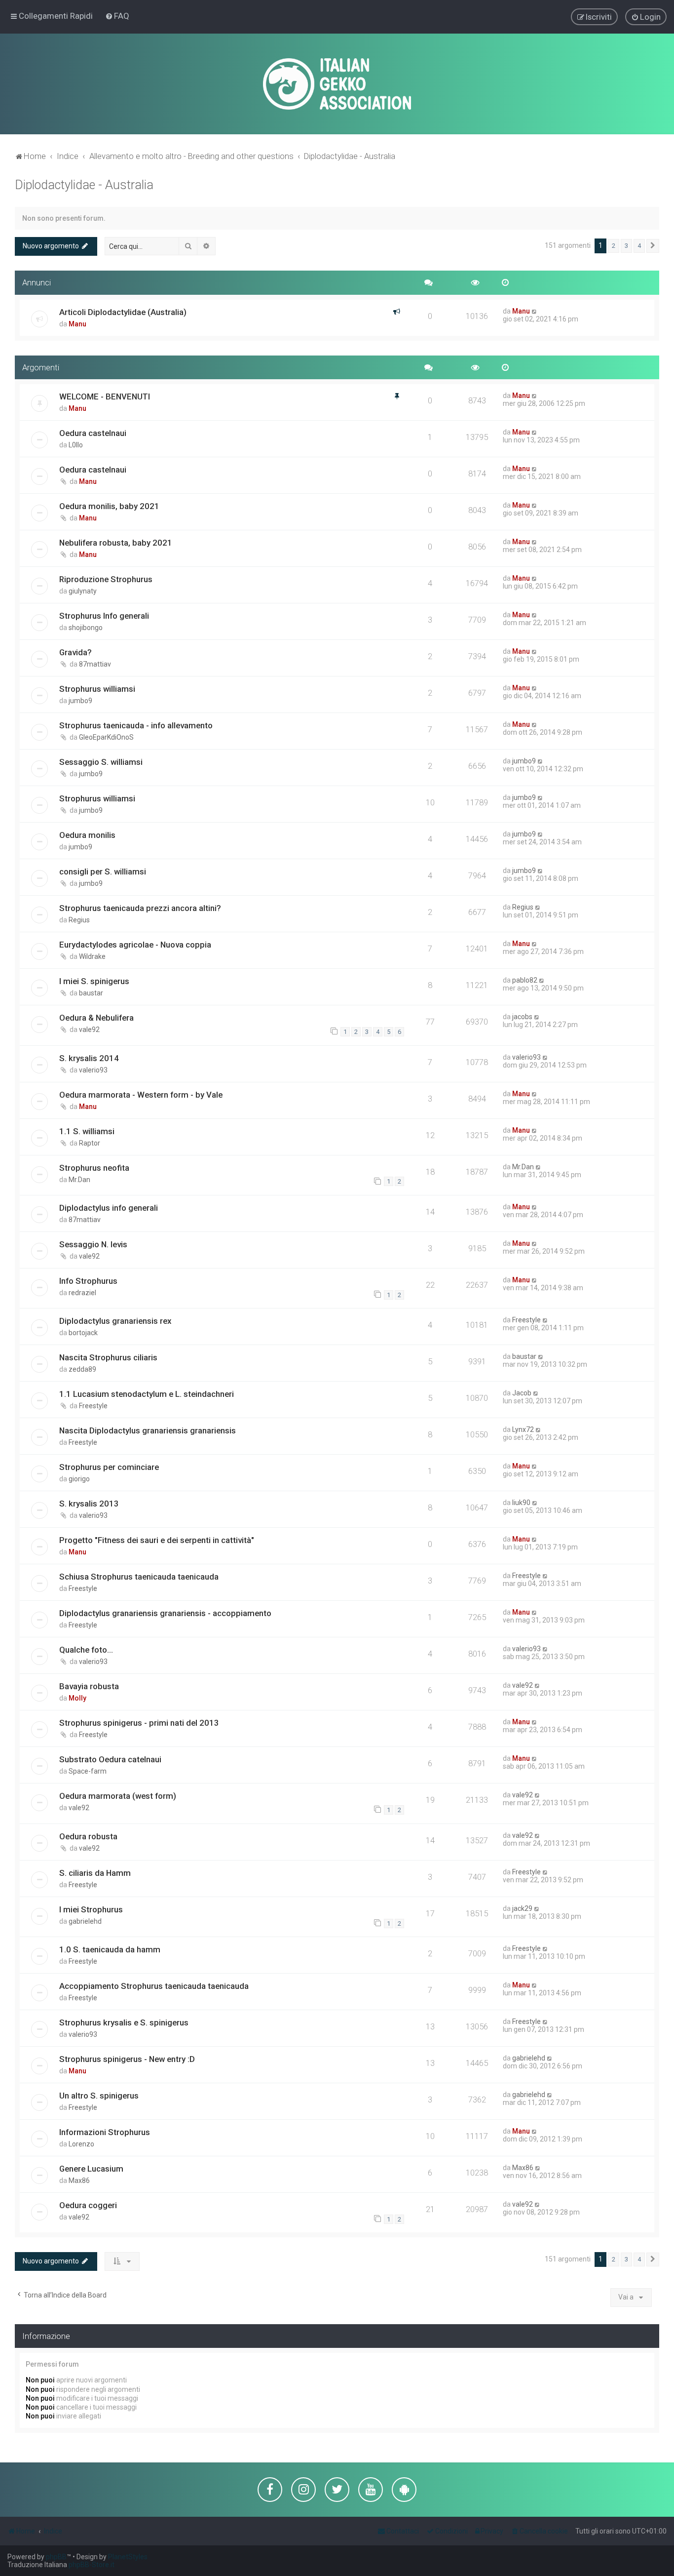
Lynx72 (523, 1429)
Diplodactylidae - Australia (84, 185)
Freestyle (526, 1320)
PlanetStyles (128, 2557)
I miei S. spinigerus (94, 981)
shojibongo (86, 628)
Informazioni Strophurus (105, 2132)
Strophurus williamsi (97, 689)
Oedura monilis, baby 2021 (109, 506)
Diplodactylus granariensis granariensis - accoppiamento (165, 1613)
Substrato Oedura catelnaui (110, 1759)
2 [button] (614, 246)
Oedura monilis (87, 835)
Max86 (79, 2180)
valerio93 (93, 1070)
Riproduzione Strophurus (106, 579)
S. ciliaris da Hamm (95, 1873)
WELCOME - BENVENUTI (105, 396)
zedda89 (82, 1369)
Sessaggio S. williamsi (101, 762)
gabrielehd (85, 1921)
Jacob (522, 1393)
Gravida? (75, 652)
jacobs (522, 1017)
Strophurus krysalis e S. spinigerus (124, 2022)
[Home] (337, 84)
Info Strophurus (88, 1281)
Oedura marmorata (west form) (118, 1796)
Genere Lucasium (91, 2169)
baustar (91, 993)
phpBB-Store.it (92, 2565)
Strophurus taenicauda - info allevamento (136, 725)
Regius (79, 920)
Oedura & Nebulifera (96, 1018)
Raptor (90, 1143)
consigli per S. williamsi (103, 872)
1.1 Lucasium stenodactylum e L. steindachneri (147, 1394)
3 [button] (626, 246)
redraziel (82, 1293)
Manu (77, 324)
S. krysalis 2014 (89, 1058)
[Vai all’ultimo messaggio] (535, 311)
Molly (77, 1698)
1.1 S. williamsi (87, 1131)
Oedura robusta (88, 1836)
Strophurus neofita (94, 1168)
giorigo (79, 1479)
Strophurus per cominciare (109, 1467)
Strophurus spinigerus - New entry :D (127, 2059)
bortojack (83, 1333)
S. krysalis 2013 (89, 1504)
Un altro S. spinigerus (99, 2096)
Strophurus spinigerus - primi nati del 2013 (139, 1723)
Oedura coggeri (88, 2205)
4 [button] (639, 246)
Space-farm (88, 1771)
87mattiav (95, 664)
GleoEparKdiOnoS (106, 737)
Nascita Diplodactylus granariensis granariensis (148, 1430)
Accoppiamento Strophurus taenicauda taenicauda (154, 1986)
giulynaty (83, 591)
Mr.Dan (79, 1180)
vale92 (89, 1030)
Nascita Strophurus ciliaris (108, 1357)
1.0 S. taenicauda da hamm (110, 1949)
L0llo (76, 445)
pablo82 (525, 980)
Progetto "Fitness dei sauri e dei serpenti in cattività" (157, 1540)
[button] (653, 246)
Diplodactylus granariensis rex (115, 1321)
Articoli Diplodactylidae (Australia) (123, 312)
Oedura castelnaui (93, 433)
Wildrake (92, 956)
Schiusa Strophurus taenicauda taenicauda (139, 1577)
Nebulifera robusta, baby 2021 (116, 543)
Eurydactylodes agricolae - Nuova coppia (135, 945)
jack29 (522, 1908)
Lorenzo (81, 2144)
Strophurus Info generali (104, 616)
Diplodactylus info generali (109, 1208)
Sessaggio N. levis (93, 1244)
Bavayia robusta (89, 1686)
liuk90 (521, 1503)
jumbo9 (80, 701)
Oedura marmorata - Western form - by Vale (141, 1095)
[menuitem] (117, 16)
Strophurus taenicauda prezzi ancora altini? (140, 908)
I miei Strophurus (91, 1909)
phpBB (56, 2557)
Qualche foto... (86, 1650)
